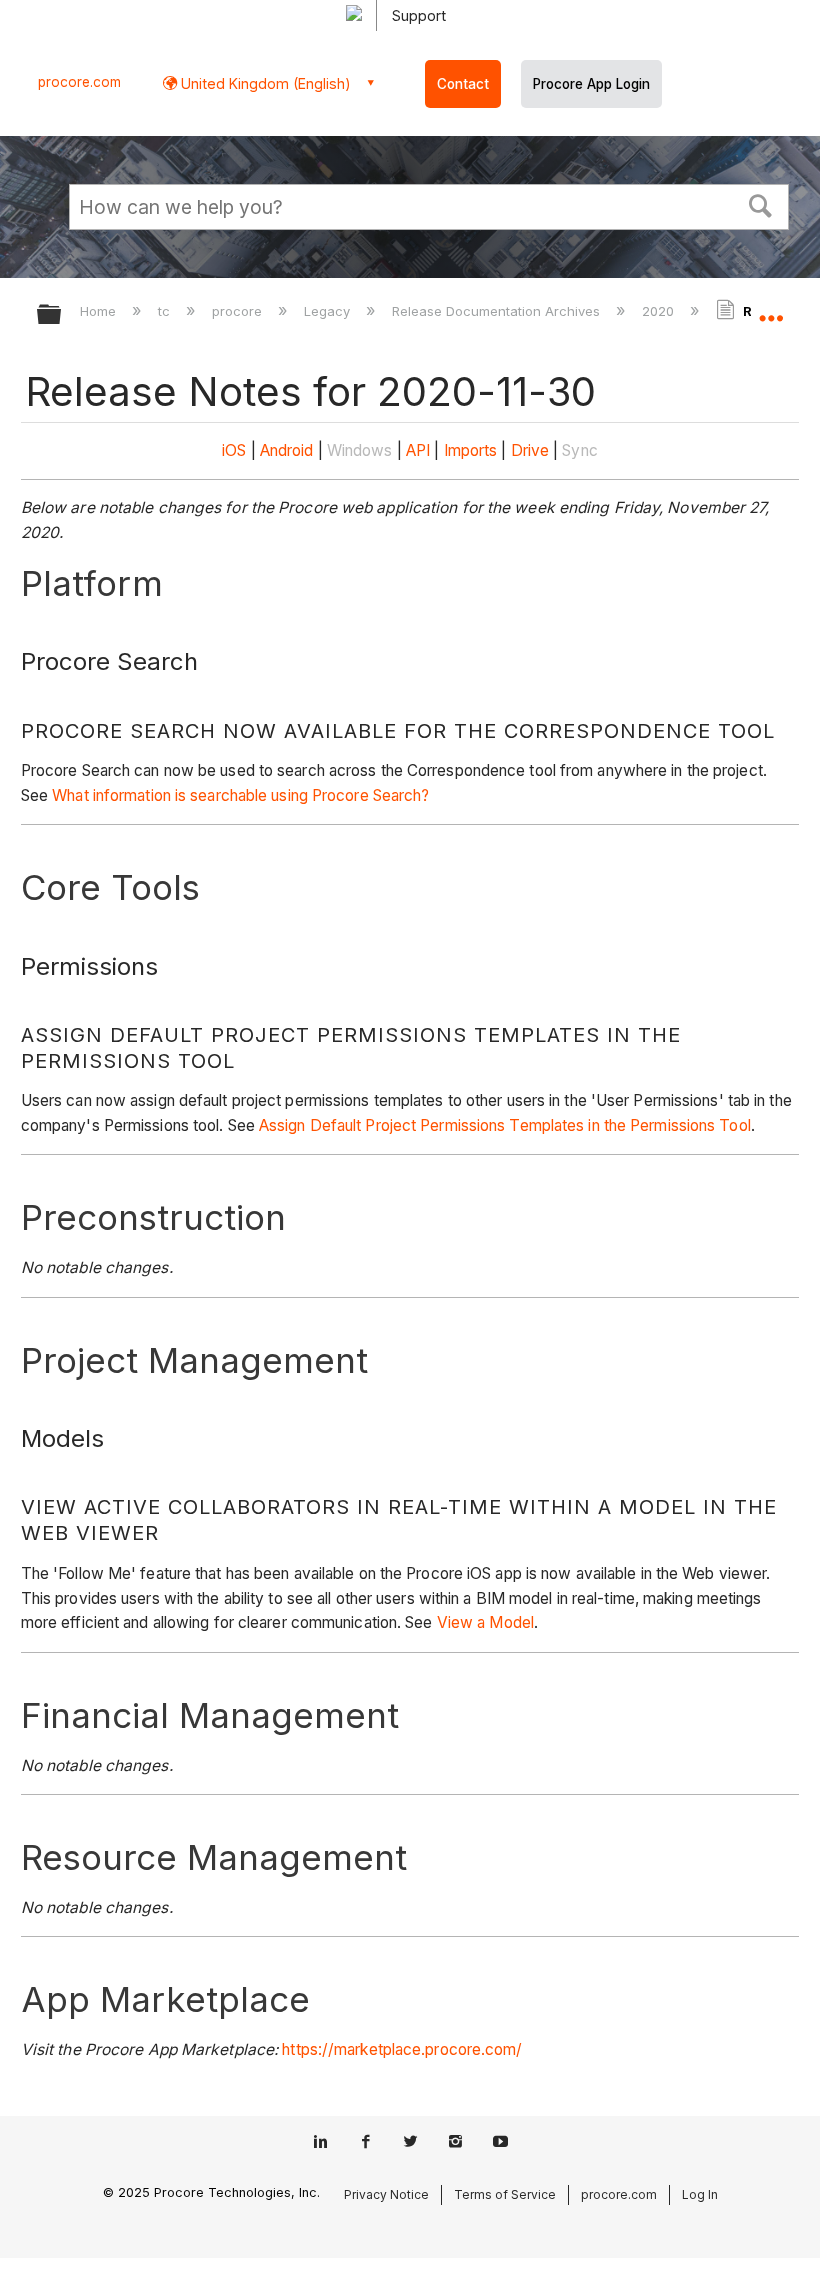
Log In (700, 2194)
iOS (234, 450)
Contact (463, 84)
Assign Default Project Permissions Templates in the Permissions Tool (505, 1125)
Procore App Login (591, 84)
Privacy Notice (386, 2194)
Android (287, 450)
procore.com (79, 82)
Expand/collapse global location (771, 308)
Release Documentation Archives (498, 311)
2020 (660, 311)
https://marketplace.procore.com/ (402, 2049)
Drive (530, 450)
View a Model (485, 1622)
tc (166, 311)
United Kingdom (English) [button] (264, 83)
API (418, 450)
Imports (471, 450)
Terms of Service (505, 2194)
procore (239, 311)
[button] (761, 204)
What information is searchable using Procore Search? (240, 795)
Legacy (329, 311)
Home (100, 311)
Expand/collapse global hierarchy (62, 315)
